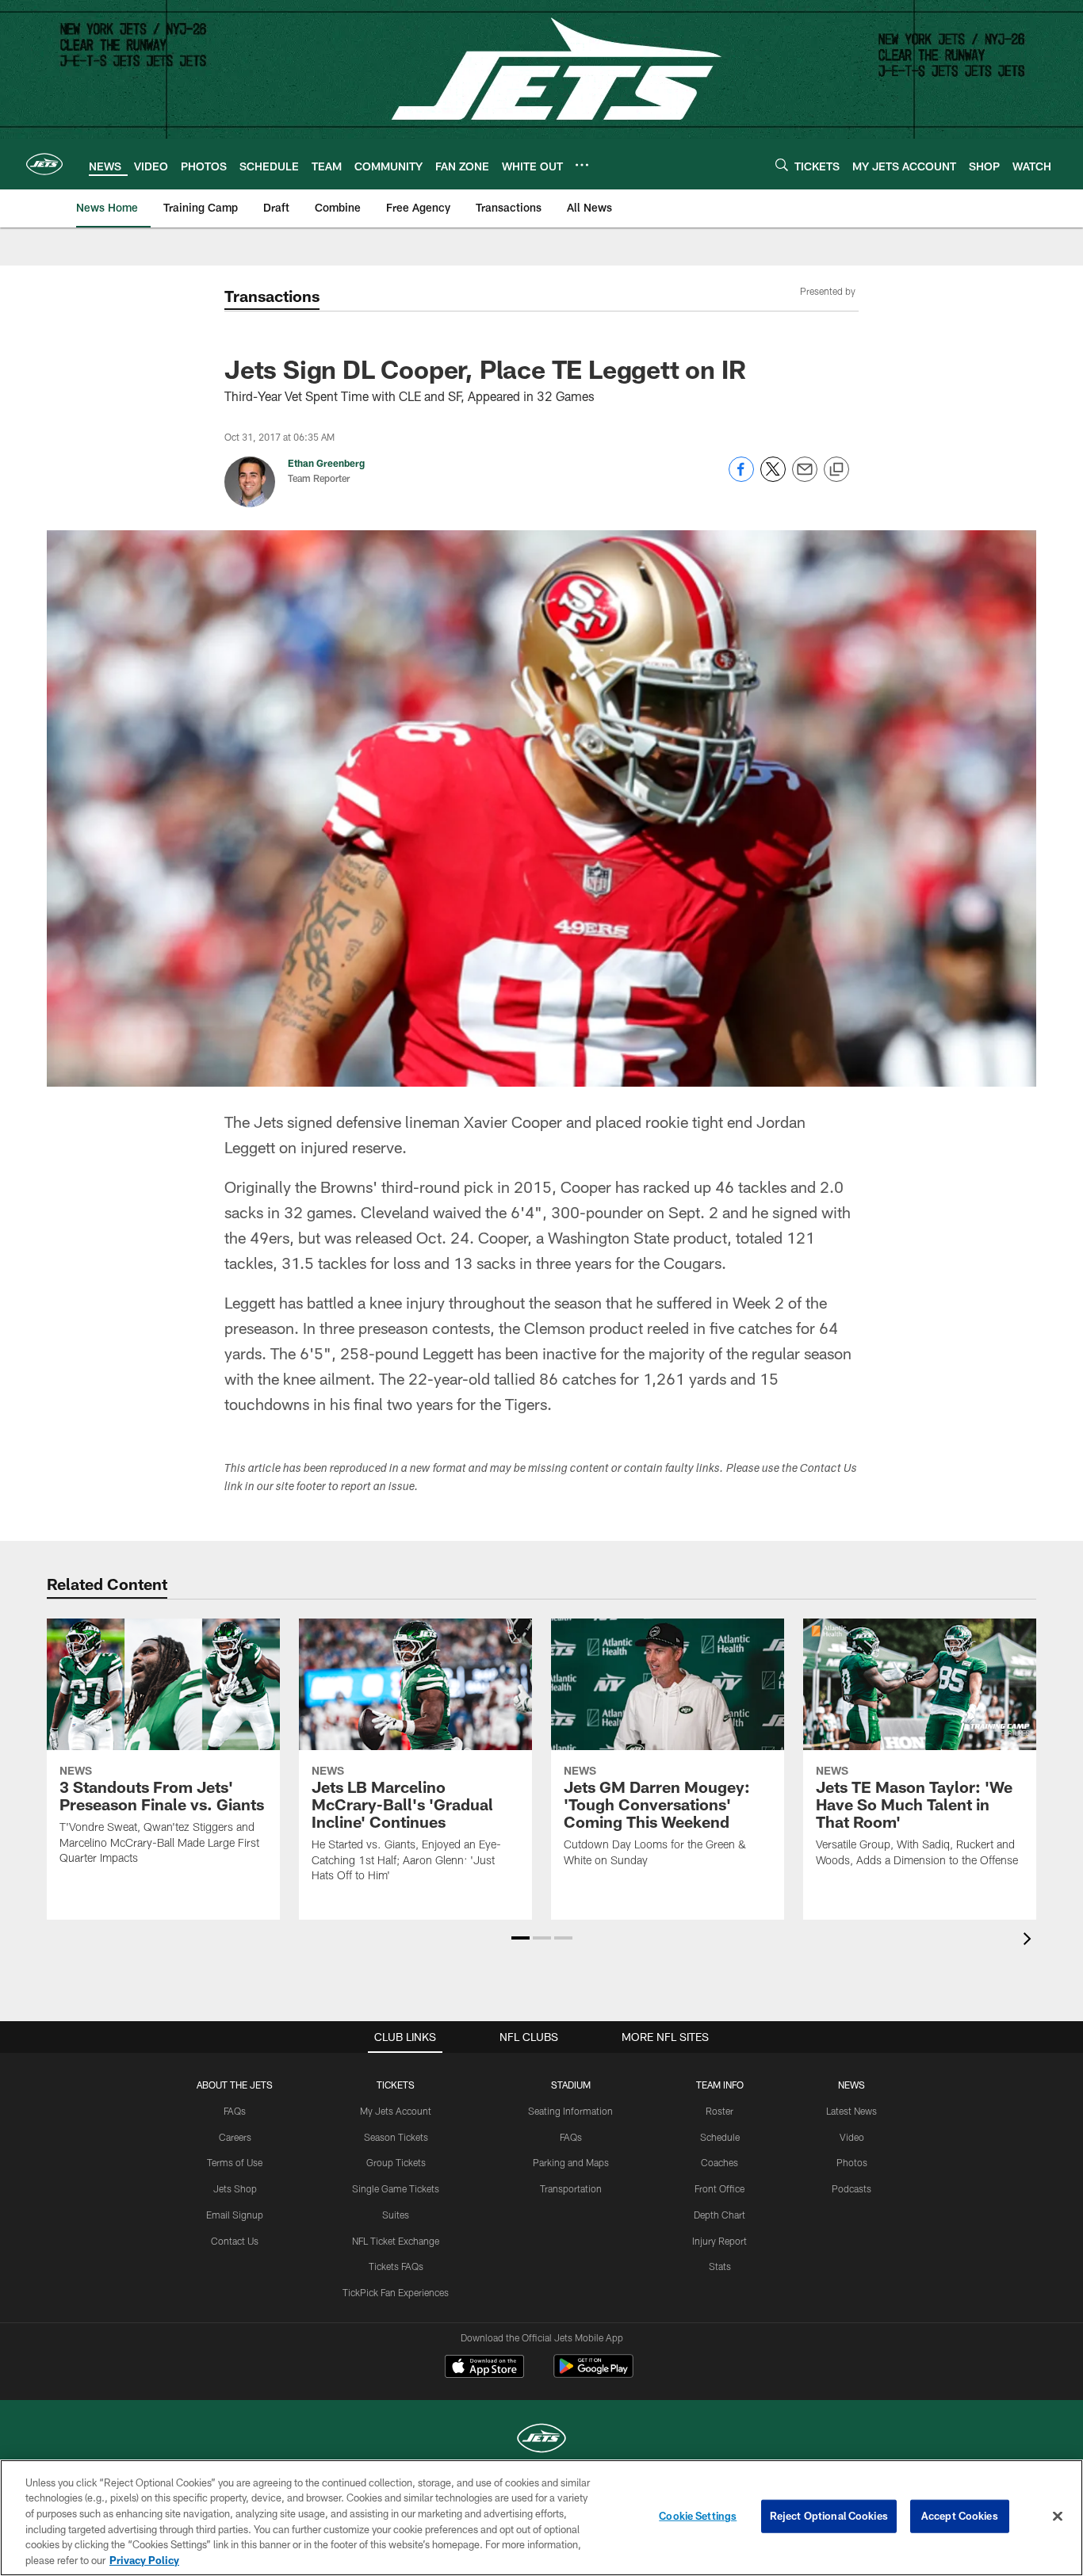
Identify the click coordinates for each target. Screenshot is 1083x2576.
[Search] (782, 164)
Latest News (851, 2111)
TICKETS (396, 2085)
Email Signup (235, 2215)
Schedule (720, 2137)
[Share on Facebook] (741, 478)
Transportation (571, 2188)
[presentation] (1030, 1941)
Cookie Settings (698, 2516)
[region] (541, 2518)
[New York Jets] (541, 2440)
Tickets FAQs (396, 2266)
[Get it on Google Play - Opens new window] (593, 2374)
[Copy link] (836, 470)
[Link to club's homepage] (44, 164)
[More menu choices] (582, 165)
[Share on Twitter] (773, 478)
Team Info (720, 2085)
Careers (235, 2137)
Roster (719, 2111)
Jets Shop (235, 2188)
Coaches (719, 2162)
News (851, 2085)
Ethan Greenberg (326, 463)
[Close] (1058, 2517)
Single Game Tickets (396, 2188)
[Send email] (805, 478)
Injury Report (719, 2241)
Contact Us (235, 2241)
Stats (720, 2266)
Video (852, 2137)
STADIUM (571, 2085)
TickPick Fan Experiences (396, 2292)
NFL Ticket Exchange (396, 2241)
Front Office (719, 2188)
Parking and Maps (571, 2162)
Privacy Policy (144, 2559)
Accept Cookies (960, 2516)
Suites (396, 2215)
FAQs (235, 2111)
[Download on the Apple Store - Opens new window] (484, 2368)
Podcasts (851, 2188)
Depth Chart (719, 2215)
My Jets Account (396, 2111)
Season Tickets (396, 2137)
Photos (852, 2162)
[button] (520, 1938)
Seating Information (570, 2111)
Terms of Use (235, 2162)
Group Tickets (396, 2162)
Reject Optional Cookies (829, 2516)
